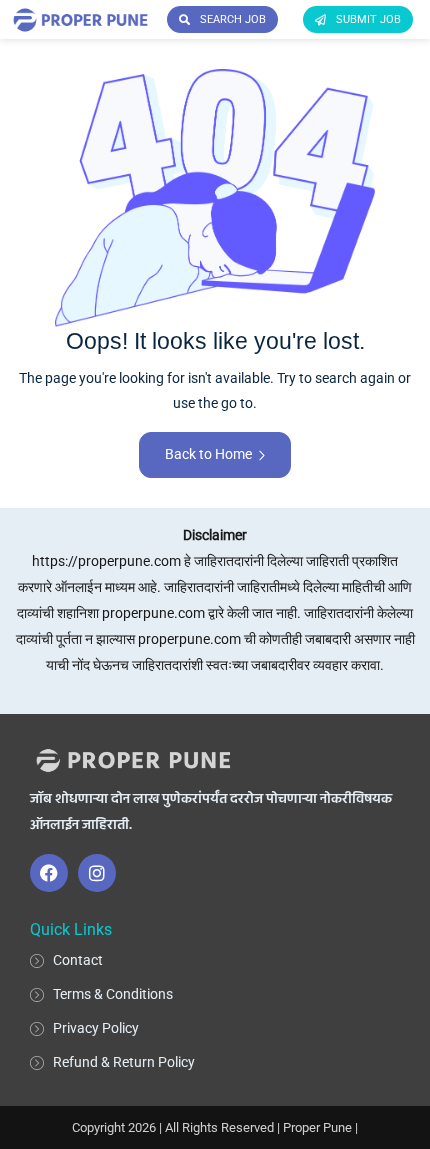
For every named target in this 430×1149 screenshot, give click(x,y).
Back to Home (208, 454)
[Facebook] (49, 873)
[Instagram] (97, 873)
